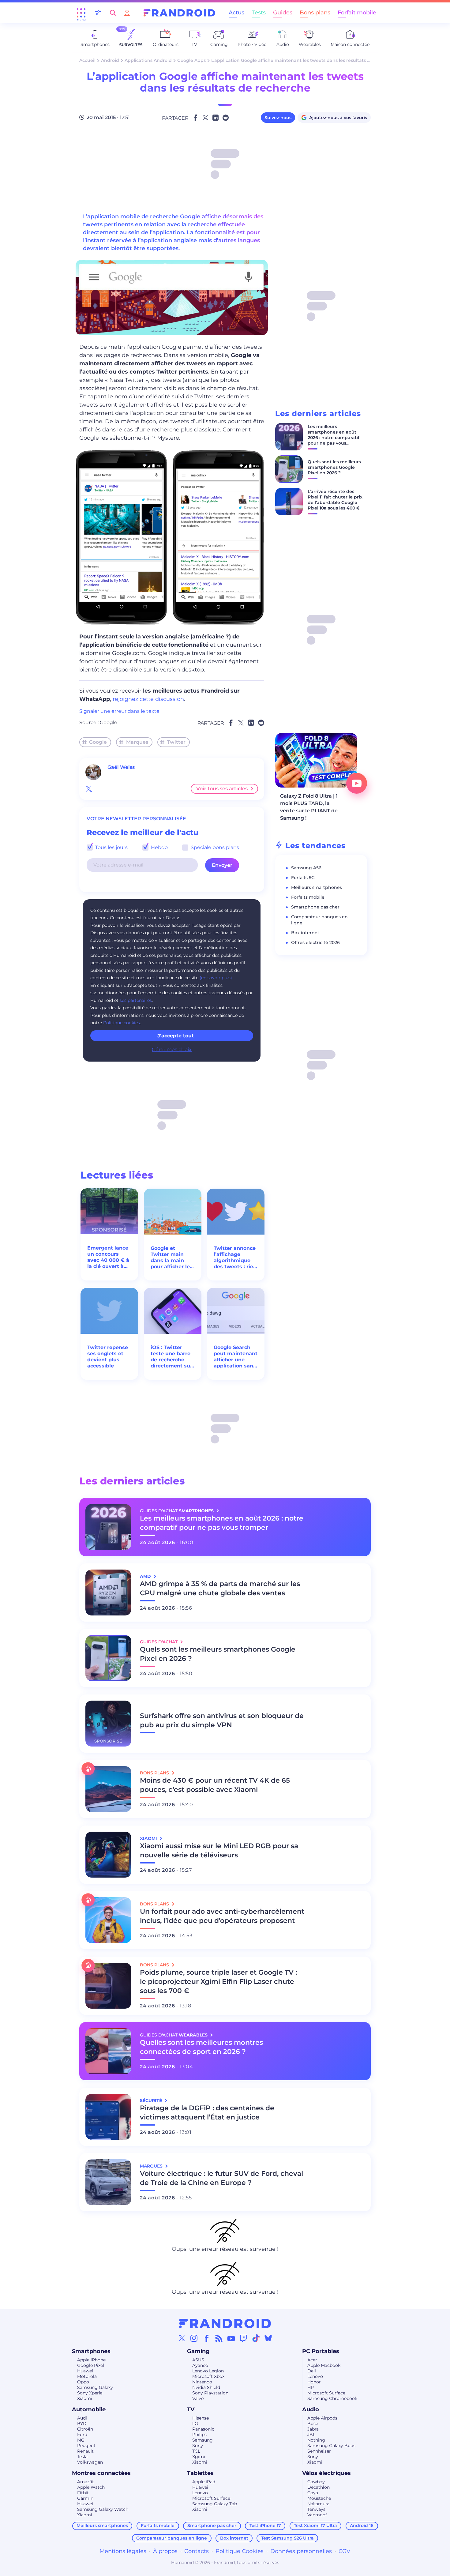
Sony (198, 2446)
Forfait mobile (357, 13)
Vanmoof (317, 2515)
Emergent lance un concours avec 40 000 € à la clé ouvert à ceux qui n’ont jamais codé (108, 1257)
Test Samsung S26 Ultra (287, 2538)
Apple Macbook (324, 2365)
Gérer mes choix (172, 1049)
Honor (314, 2382)
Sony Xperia (90, 2393)
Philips (199, 2435)
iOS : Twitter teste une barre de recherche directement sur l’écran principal (171, 1357)
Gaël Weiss (121, 767)
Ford (82, 2435)
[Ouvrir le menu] (81, 13)
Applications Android (148, 60)
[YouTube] (231, 2338)
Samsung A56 (306, 868)
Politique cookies (122, 1023)
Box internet (305, 933)
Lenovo (315, 2376)
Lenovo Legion (208, 2371)
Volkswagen (90, 2462)
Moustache (319, 2498)
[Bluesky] (268, 2338)
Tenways (316, 2509)
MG (81, 2440)
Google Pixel (91, 2365)
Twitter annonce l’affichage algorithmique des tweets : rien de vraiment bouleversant (235, 1258)
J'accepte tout (176, 1036)
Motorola (87, 2376)
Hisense (201, 2418)
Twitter (176, 742)
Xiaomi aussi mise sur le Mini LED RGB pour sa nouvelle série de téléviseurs (219, 1850)
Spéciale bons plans (214, 847)
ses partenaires (136, 1000)
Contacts (197, 2551)
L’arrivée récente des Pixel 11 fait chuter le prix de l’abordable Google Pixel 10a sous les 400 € (335, 500)
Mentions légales (123, 2551)
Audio (311, 2409)
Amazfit (86, 2482)
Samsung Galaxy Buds (331, 2446)
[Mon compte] (127, 13)
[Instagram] (194, 2338)
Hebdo (159, 847)
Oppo (83, 2382)
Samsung (202, 2440)
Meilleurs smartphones (317, 887)
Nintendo (202, 2382)
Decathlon (319, 2487)
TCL (196, 2451)
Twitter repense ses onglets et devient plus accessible (108, 1357)
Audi (82, 2418)
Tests (259, 13)
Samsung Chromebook (332, 2398)
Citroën (85, 2429)
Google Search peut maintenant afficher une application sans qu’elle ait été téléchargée (236, 1357)
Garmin (85, 2498)
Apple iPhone (91, 2360)
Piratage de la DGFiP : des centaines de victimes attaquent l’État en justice (207, 2113)
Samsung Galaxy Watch (103, 2509)
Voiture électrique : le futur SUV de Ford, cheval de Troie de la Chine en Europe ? (221, 2178)
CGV (345, 2551)
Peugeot (86, 2446)
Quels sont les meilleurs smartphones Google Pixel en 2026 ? (334, 467)
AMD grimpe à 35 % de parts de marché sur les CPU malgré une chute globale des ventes (220, 1588)
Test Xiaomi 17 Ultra (315, 2525)
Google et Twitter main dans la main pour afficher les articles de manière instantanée (172, 1258)
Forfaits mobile (308, 897)
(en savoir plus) (216, 978)
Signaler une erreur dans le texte (119, 711)
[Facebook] (207, 2338)
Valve (198, 2398)
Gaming (198, 2351)
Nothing (316, 2440)
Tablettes (200, 2473)
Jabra (313, 2429)
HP (311, 2387)
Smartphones (91, 2351)
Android (110, 60)
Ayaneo (200, 2365)
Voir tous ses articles (222, 789)
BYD (82, 2424)
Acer (312, 2360)
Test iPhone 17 (265, 2525)
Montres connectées (101, 2473)
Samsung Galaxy (95, 2387)
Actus (236, 13)
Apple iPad (204, 2482)
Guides (283, 13)
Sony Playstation (210, 2393)
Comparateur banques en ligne (172, 2538)
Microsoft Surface (326, 2393)
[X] (182, 2338)
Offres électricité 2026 (315, 942)
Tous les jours (111, 847)
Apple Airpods (322, 2418)
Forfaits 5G (303, 878)
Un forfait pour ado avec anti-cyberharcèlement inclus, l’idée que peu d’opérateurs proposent (222, 1916)
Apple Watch (91, 2487)
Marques (137, 742)
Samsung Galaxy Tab (215, 2504)
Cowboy (316, 2482)
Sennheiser (319, 2451)
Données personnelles (301, 2551)
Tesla (82, 2457)
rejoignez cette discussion (148, 699)
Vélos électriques (326, 2473)
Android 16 (362, 2525)
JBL (311, 2435)
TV (191, 2409)
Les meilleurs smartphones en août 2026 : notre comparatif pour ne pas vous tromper (334, 438)
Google (109, 722)
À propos (165, 2551)
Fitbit (83, 2493)
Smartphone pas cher (315, 907)
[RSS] (219, 2338)
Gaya (313, 2493)
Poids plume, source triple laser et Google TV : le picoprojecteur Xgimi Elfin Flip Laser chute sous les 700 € (218, 1982)
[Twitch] (243, 2338)
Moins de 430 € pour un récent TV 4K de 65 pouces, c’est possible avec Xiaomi (215, 1785)
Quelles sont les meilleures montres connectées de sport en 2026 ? (201, 2047)
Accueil (87, 60)
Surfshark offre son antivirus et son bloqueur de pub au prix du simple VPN (222, 1720)
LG (195, 2424)
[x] (89, 789)
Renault (85, 2451)
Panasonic (203, 2429)
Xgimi (199, 2457)
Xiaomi (85, 2398)
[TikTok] (256, 2338)
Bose (313, 2424)
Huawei (85, 2371)
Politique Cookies (240, 2551)
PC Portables (321, 2351)
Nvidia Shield (206, 2387)
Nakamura (318, 2504)
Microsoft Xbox (208, 2376)
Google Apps (191, 60)
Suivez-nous (278, 118)
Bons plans (315, 13)
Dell (312, 2371)
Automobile (89, 2409)
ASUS (198, 2360)
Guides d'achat (159, 1642)
